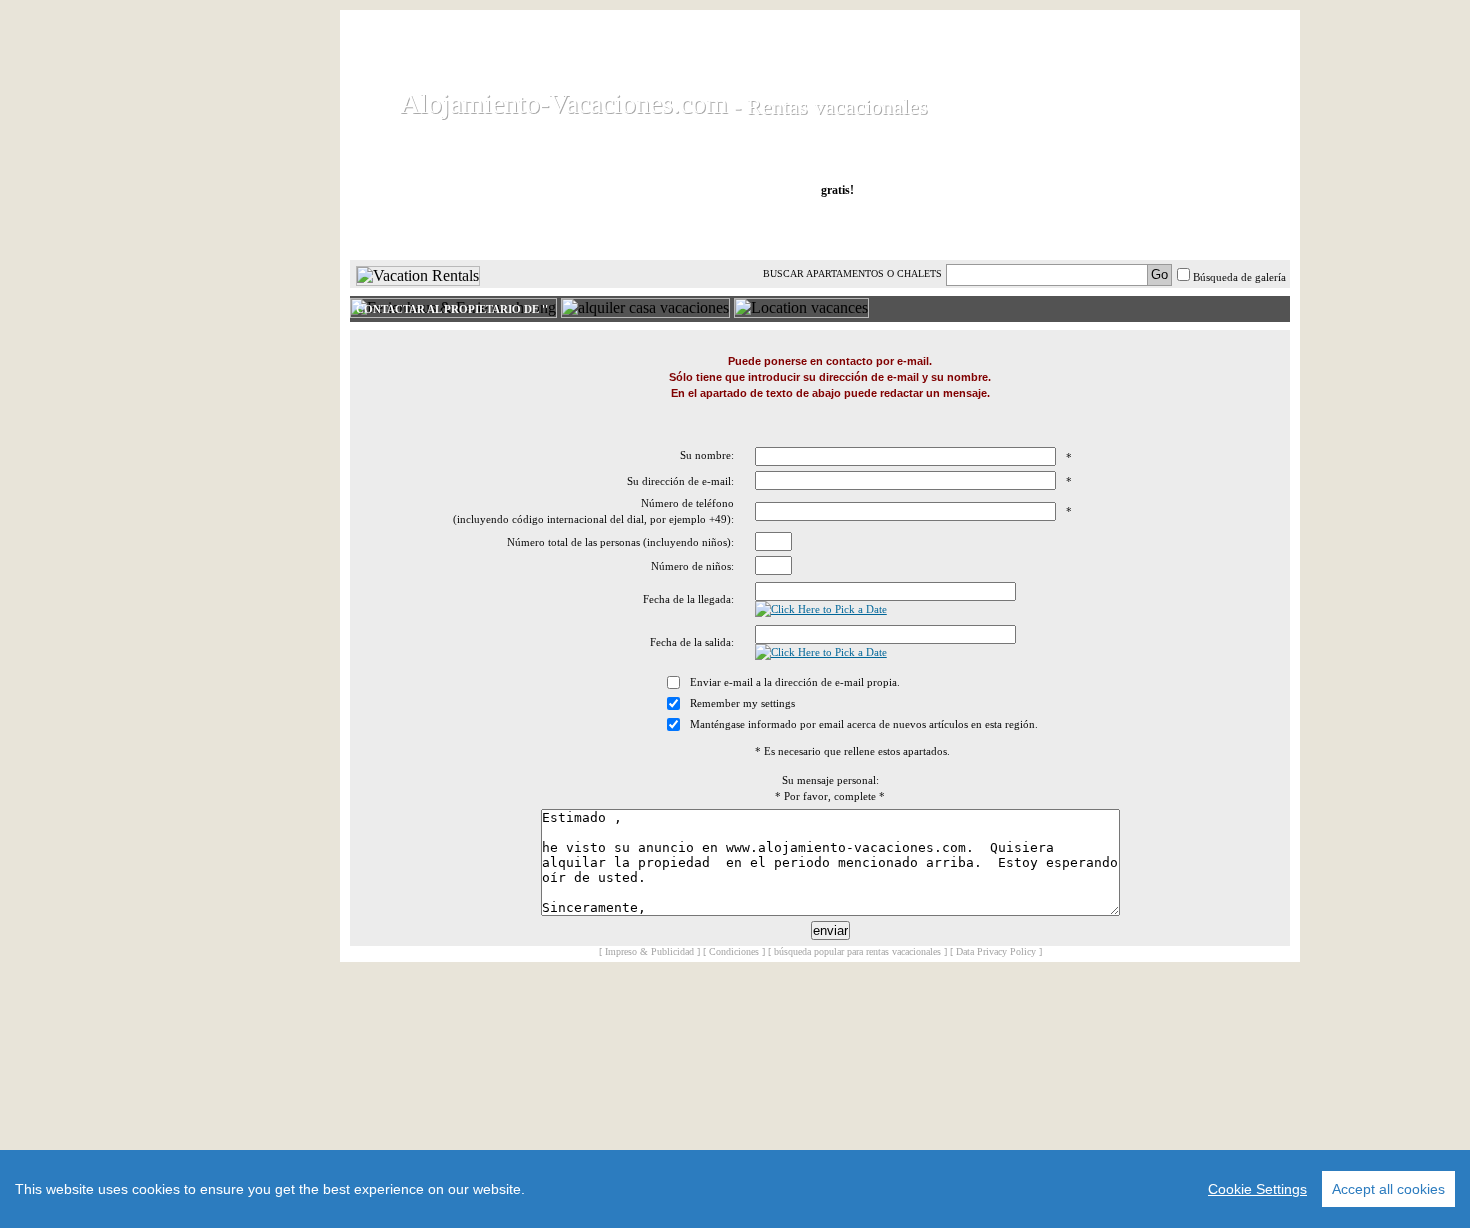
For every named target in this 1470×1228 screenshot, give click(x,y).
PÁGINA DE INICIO (434, 229)
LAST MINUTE (957, 229)
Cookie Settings (1257, 1189)
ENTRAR (1088, 229)
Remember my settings (742, 703)
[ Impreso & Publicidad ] (649, 951)
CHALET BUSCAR (612, 229)
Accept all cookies (1388, 1189)
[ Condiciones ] (734, 951)
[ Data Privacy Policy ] (996, 951)
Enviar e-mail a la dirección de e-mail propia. (795, 682)
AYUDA (1223, 229)
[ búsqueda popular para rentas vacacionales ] (857, 951)
